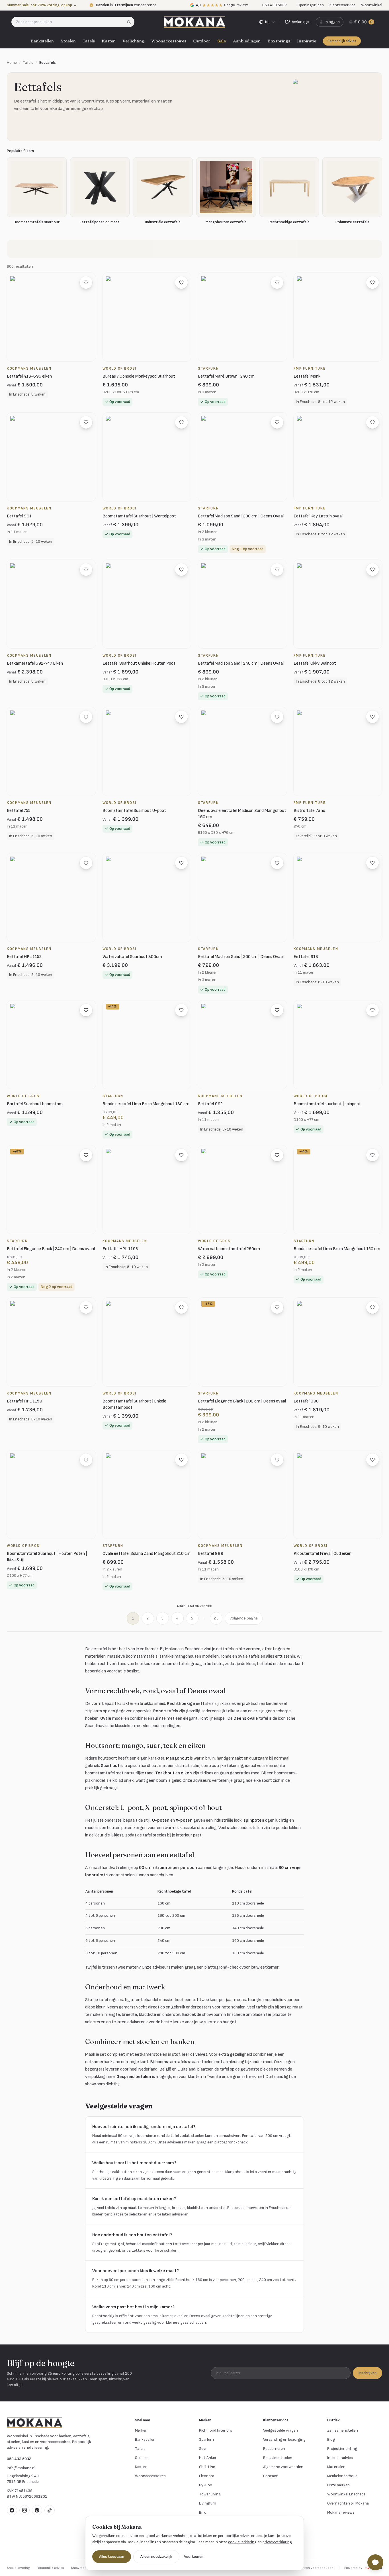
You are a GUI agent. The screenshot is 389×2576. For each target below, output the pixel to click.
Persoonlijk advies (342, 41)
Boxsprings (279, 41)
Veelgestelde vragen (281, 2430)
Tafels (89, 41)
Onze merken (338, 2485)
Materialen (336, 2467)
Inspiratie (307, 41)
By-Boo (206, 2485)
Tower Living (210, 2494)
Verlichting (133, 41)
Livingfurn (208, 2503)
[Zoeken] (131, 22)
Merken (141, 2430)
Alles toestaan (112, 2556)
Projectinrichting (342, 2449)
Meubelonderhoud (342, 2476)
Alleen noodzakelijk (156, 2556)
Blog (331, 2439)
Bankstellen (42, 41)
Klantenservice (342, 5)
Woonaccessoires (169, 41)
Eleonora (207, 2476)
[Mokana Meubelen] (195, 22)
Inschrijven (367, 2373)
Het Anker (208, 2458)
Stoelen (68, 41)
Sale (222, 41)
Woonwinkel (372, 5)
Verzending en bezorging (284, 2439)
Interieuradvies (340, 2458)
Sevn (203, 2449)
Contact (271, 2476)
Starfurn (206, 2439)
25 (216, 1618)
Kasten (109, 41)
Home (12, 63)
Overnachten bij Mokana (348, 2503)
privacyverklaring (277, 2542)
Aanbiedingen (247, 41)
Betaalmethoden (278, 2458)
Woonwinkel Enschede (346, 2494)
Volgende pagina (244, 1618)
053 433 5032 (19, 2459)
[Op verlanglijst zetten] (86, 282)
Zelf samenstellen (343, 2430)
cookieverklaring (242, 2542)
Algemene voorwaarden (283, 2467)
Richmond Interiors (216, 2430)
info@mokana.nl (21, 2468)
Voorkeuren (194, 2556)
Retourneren (274, 2449)
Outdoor (202, 41)
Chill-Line (207, 2467)
